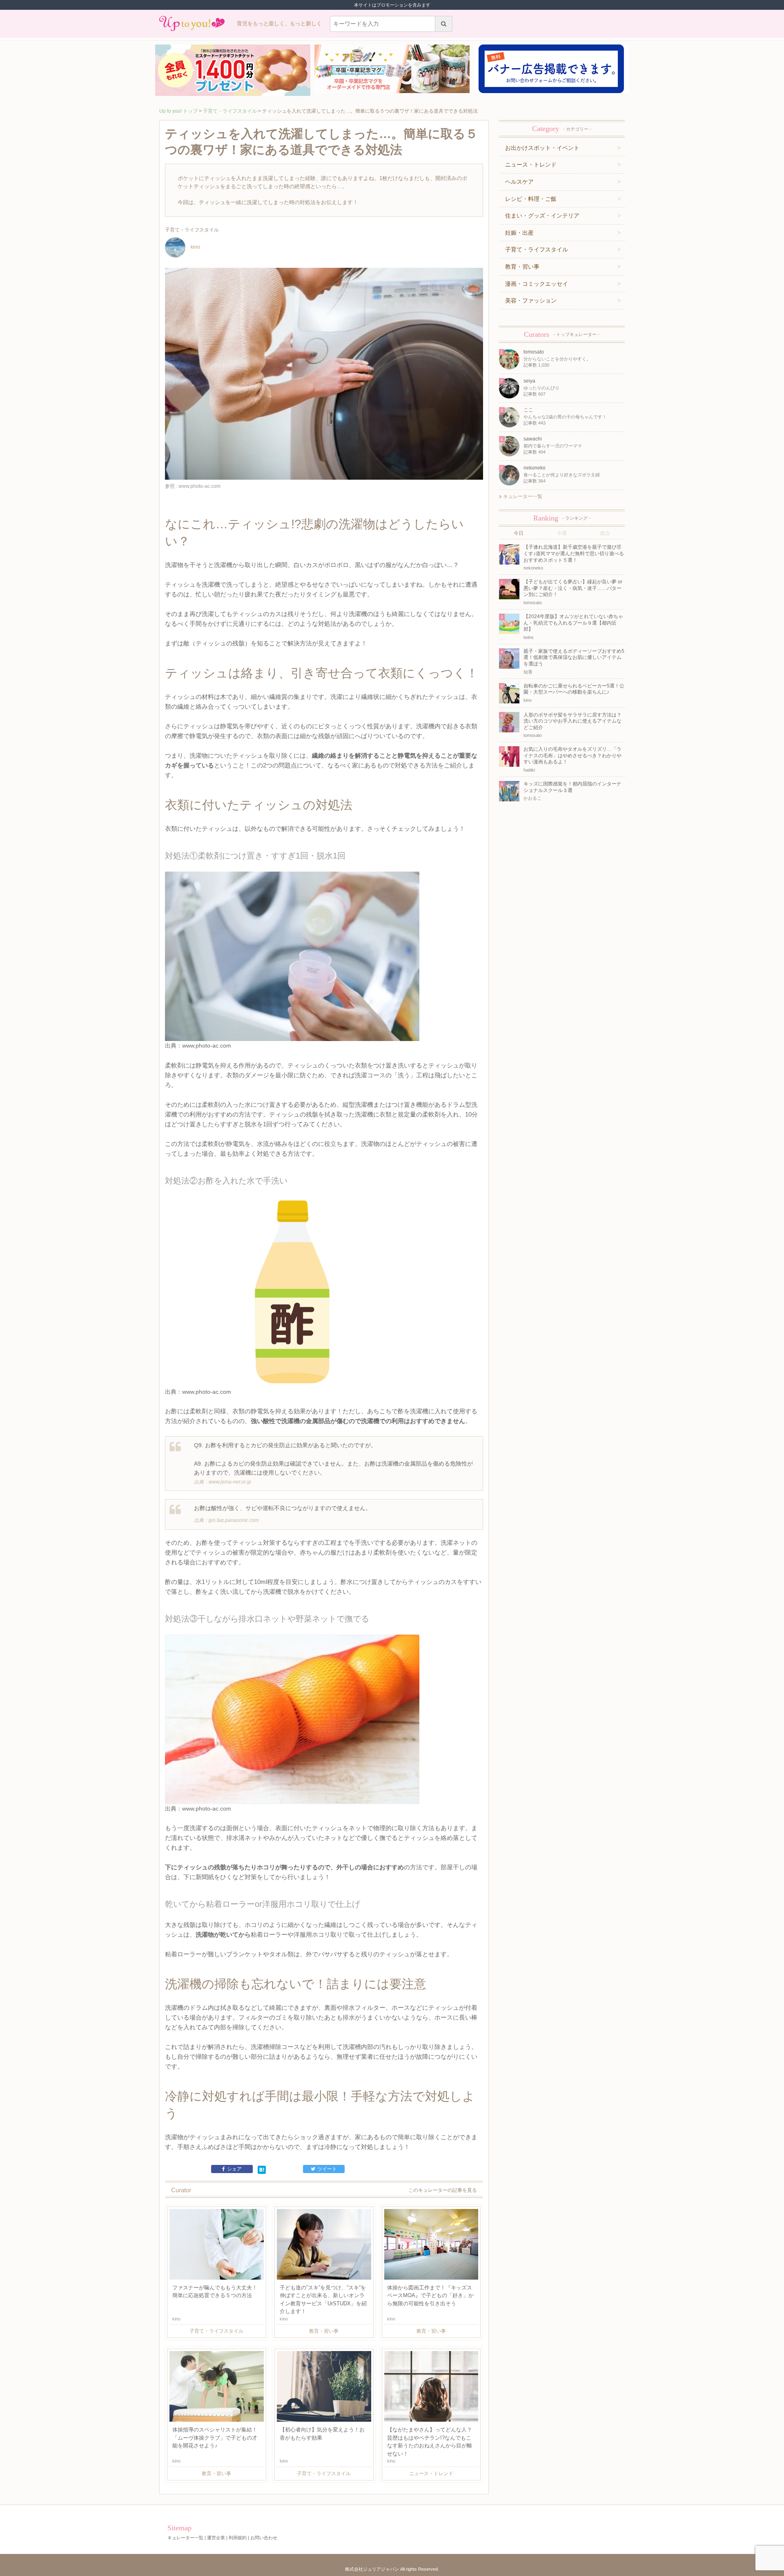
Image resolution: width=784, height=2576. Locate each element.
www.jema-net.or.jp (230, 1482)
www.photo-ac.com (207, 1046)
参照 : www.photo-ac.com (193, 486)
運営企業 (216, 2538)
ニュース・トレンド (531, 165)
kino (195, 247)
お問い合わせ (264, 2538)
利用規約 (238, 2538)
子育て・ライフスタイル (230, 111)
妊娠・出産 (519, 233)
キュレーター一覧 (522, 496)
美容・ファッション (531, 300)
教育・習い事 (522, 267)
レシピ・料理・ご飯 (531, 199)
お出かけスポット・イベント (542, 148)
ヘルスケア (519, 182)
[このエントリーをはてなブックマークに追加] (262, 2169)
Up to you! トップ (178, 111)
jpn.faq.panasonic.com (234, 1520)
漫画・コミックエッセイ (537, 284)
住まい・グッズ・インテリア (542, 216)
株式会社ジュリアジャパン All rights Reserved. (392, 2569)
